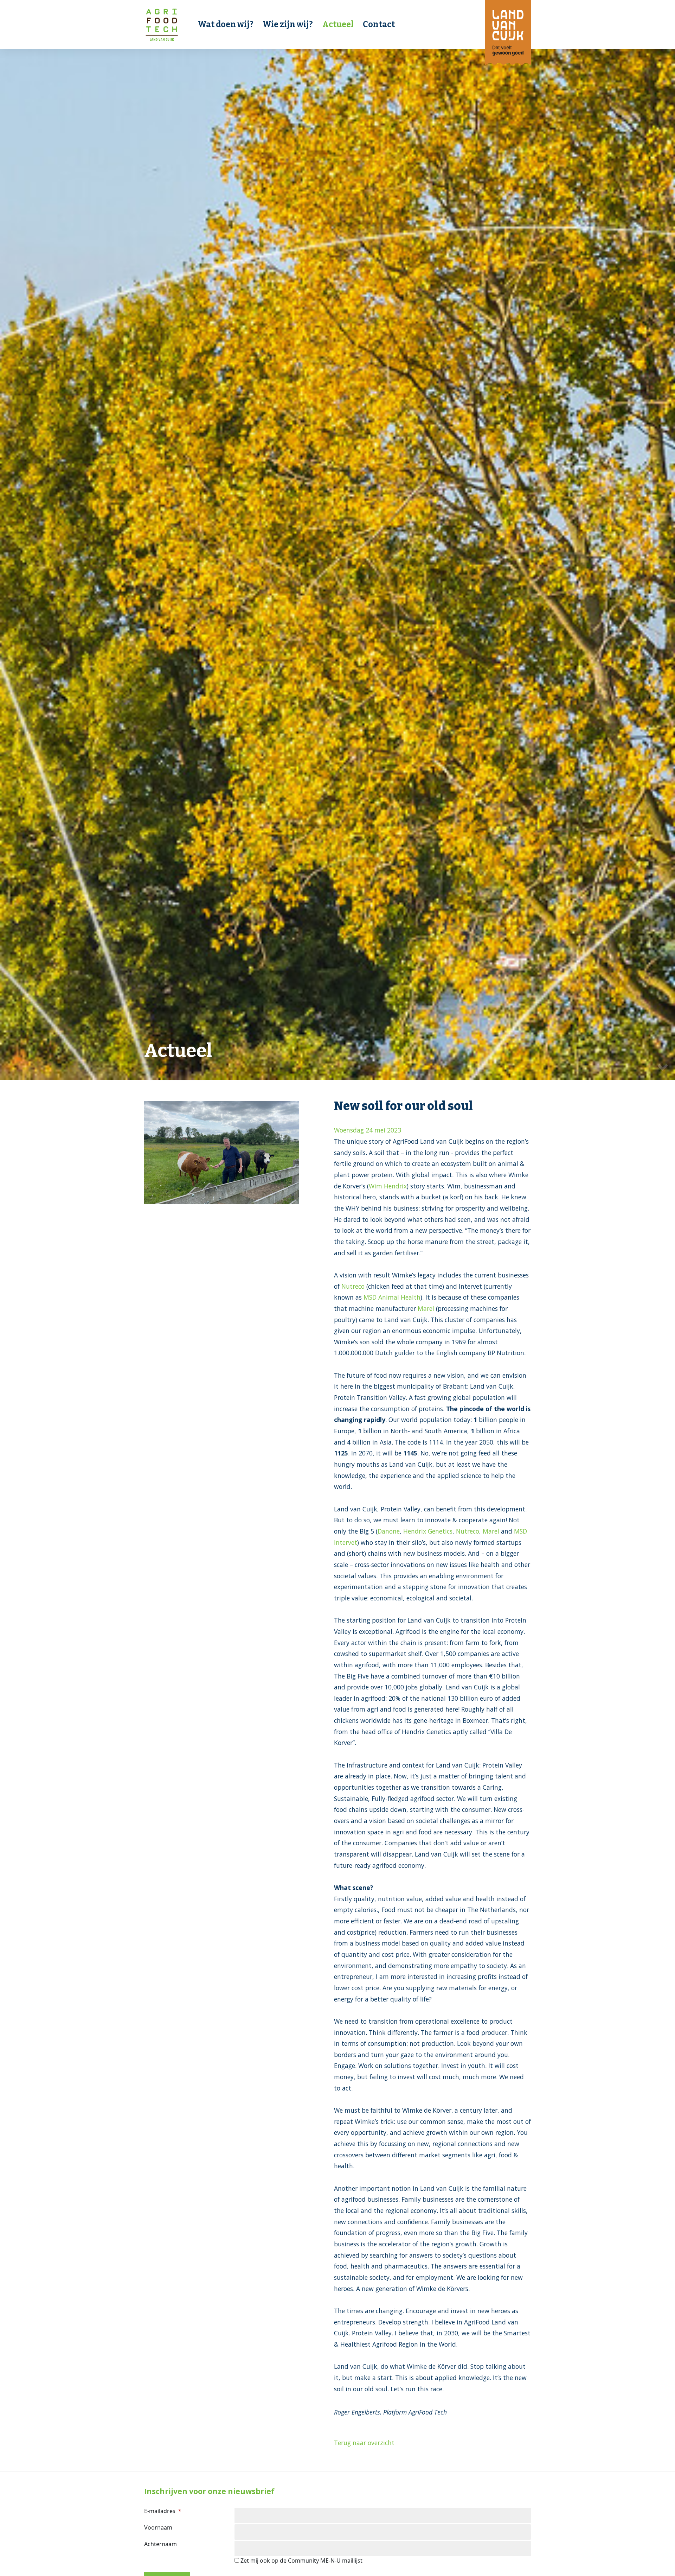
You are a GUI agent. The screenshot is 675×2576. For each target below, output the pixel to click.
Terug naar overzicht (364, 2443)
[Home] (162, 25)
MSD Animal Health (392, 1297)
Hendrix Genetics (428, 1531)
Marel (426, 1308)
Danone (389, 1531)
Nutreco (353, 1286)
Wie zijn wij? (288, 24)
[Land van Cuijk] (508, 32)
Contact (379, 24)
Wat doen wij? (226, 24)
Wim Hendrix (388, 1186)
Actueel (338, 24)
